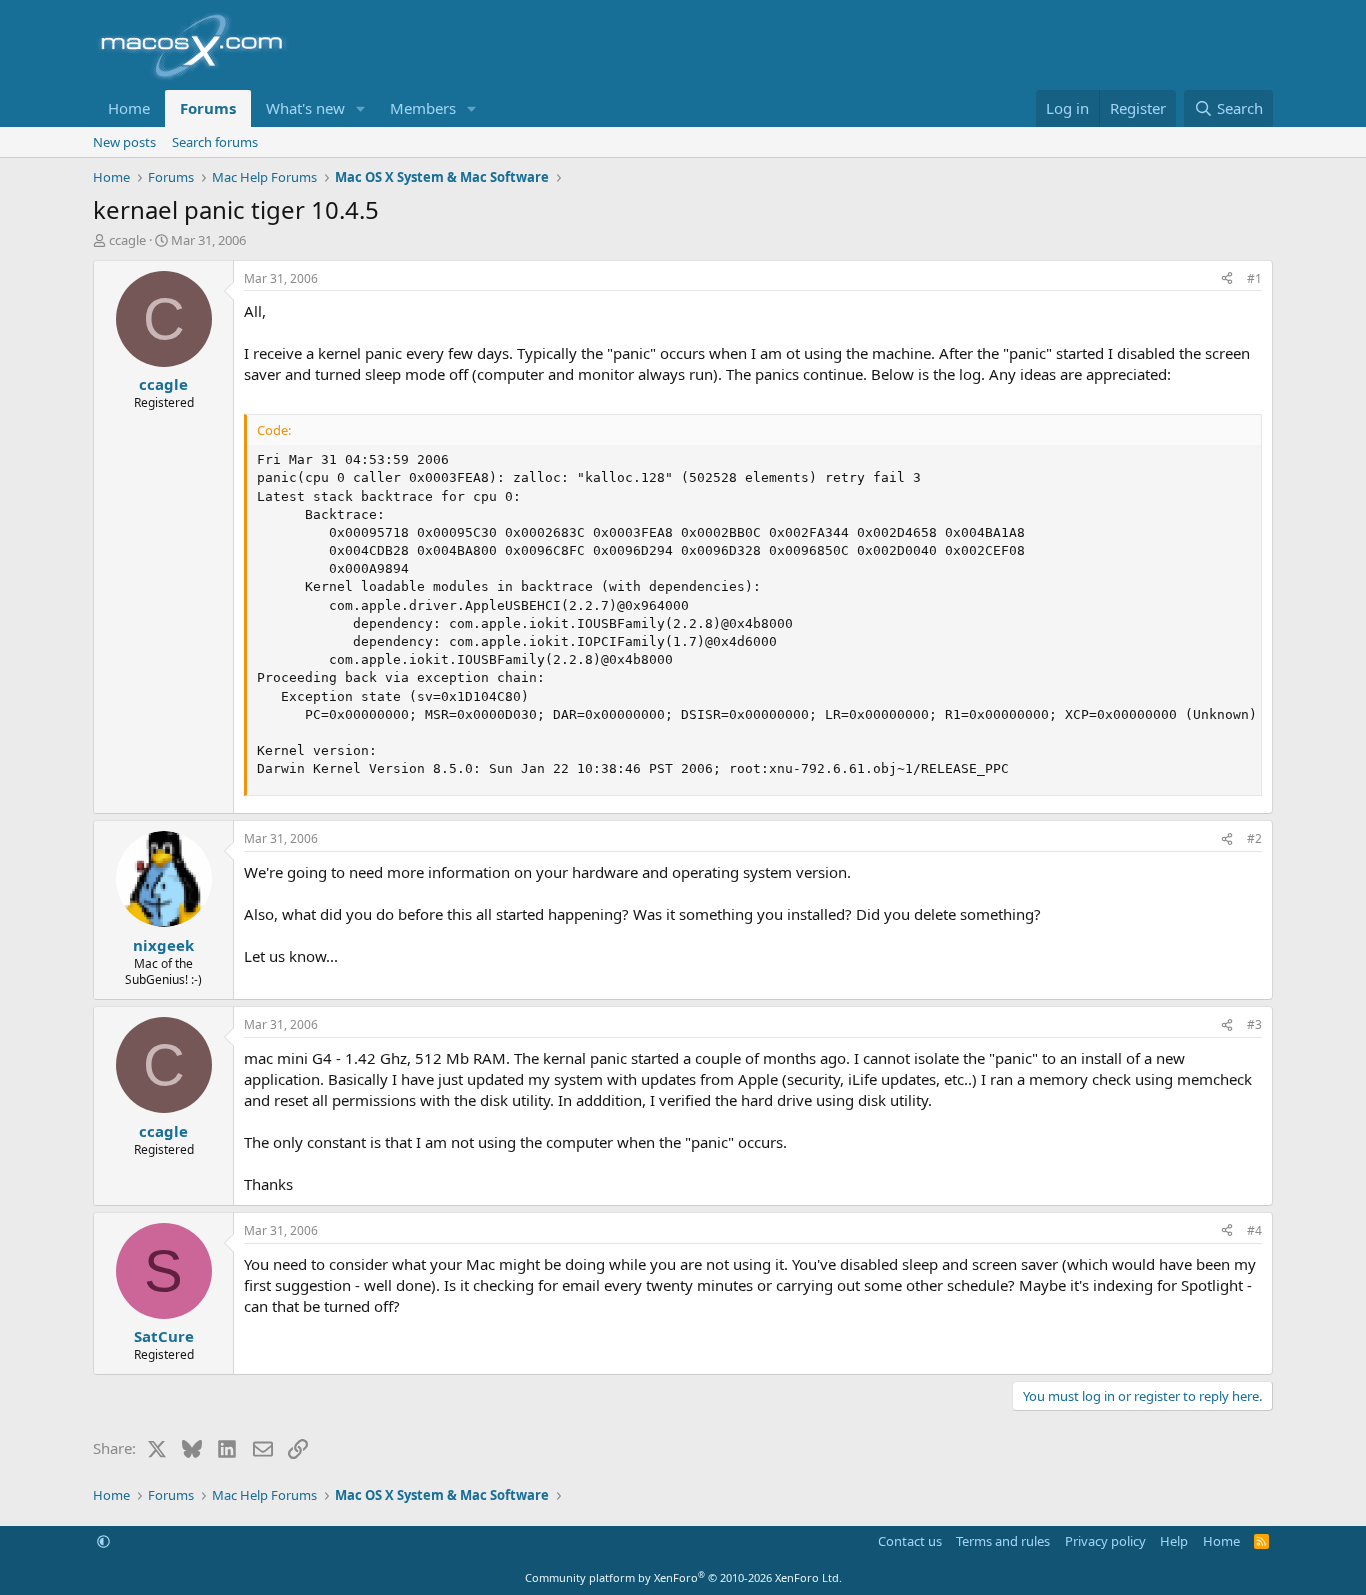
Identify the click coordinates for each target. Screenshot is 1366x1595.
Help (1174, 1541)
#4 (1254, 1230)
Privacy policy (1105, 1541)
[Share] (1227, 279)
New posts (124, 142)
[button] (361, 108)
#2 (1254, 838)
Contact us (910, 1541)
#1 (1254, 278)
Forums (208, 108)
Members (423, 108)
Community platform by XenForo (683, 1577)
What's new (305, 108)
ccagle (127, 240)
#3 (1254, 1024)
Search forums (215, 142)
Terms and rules (1003, 1541)
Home (129, 108)
